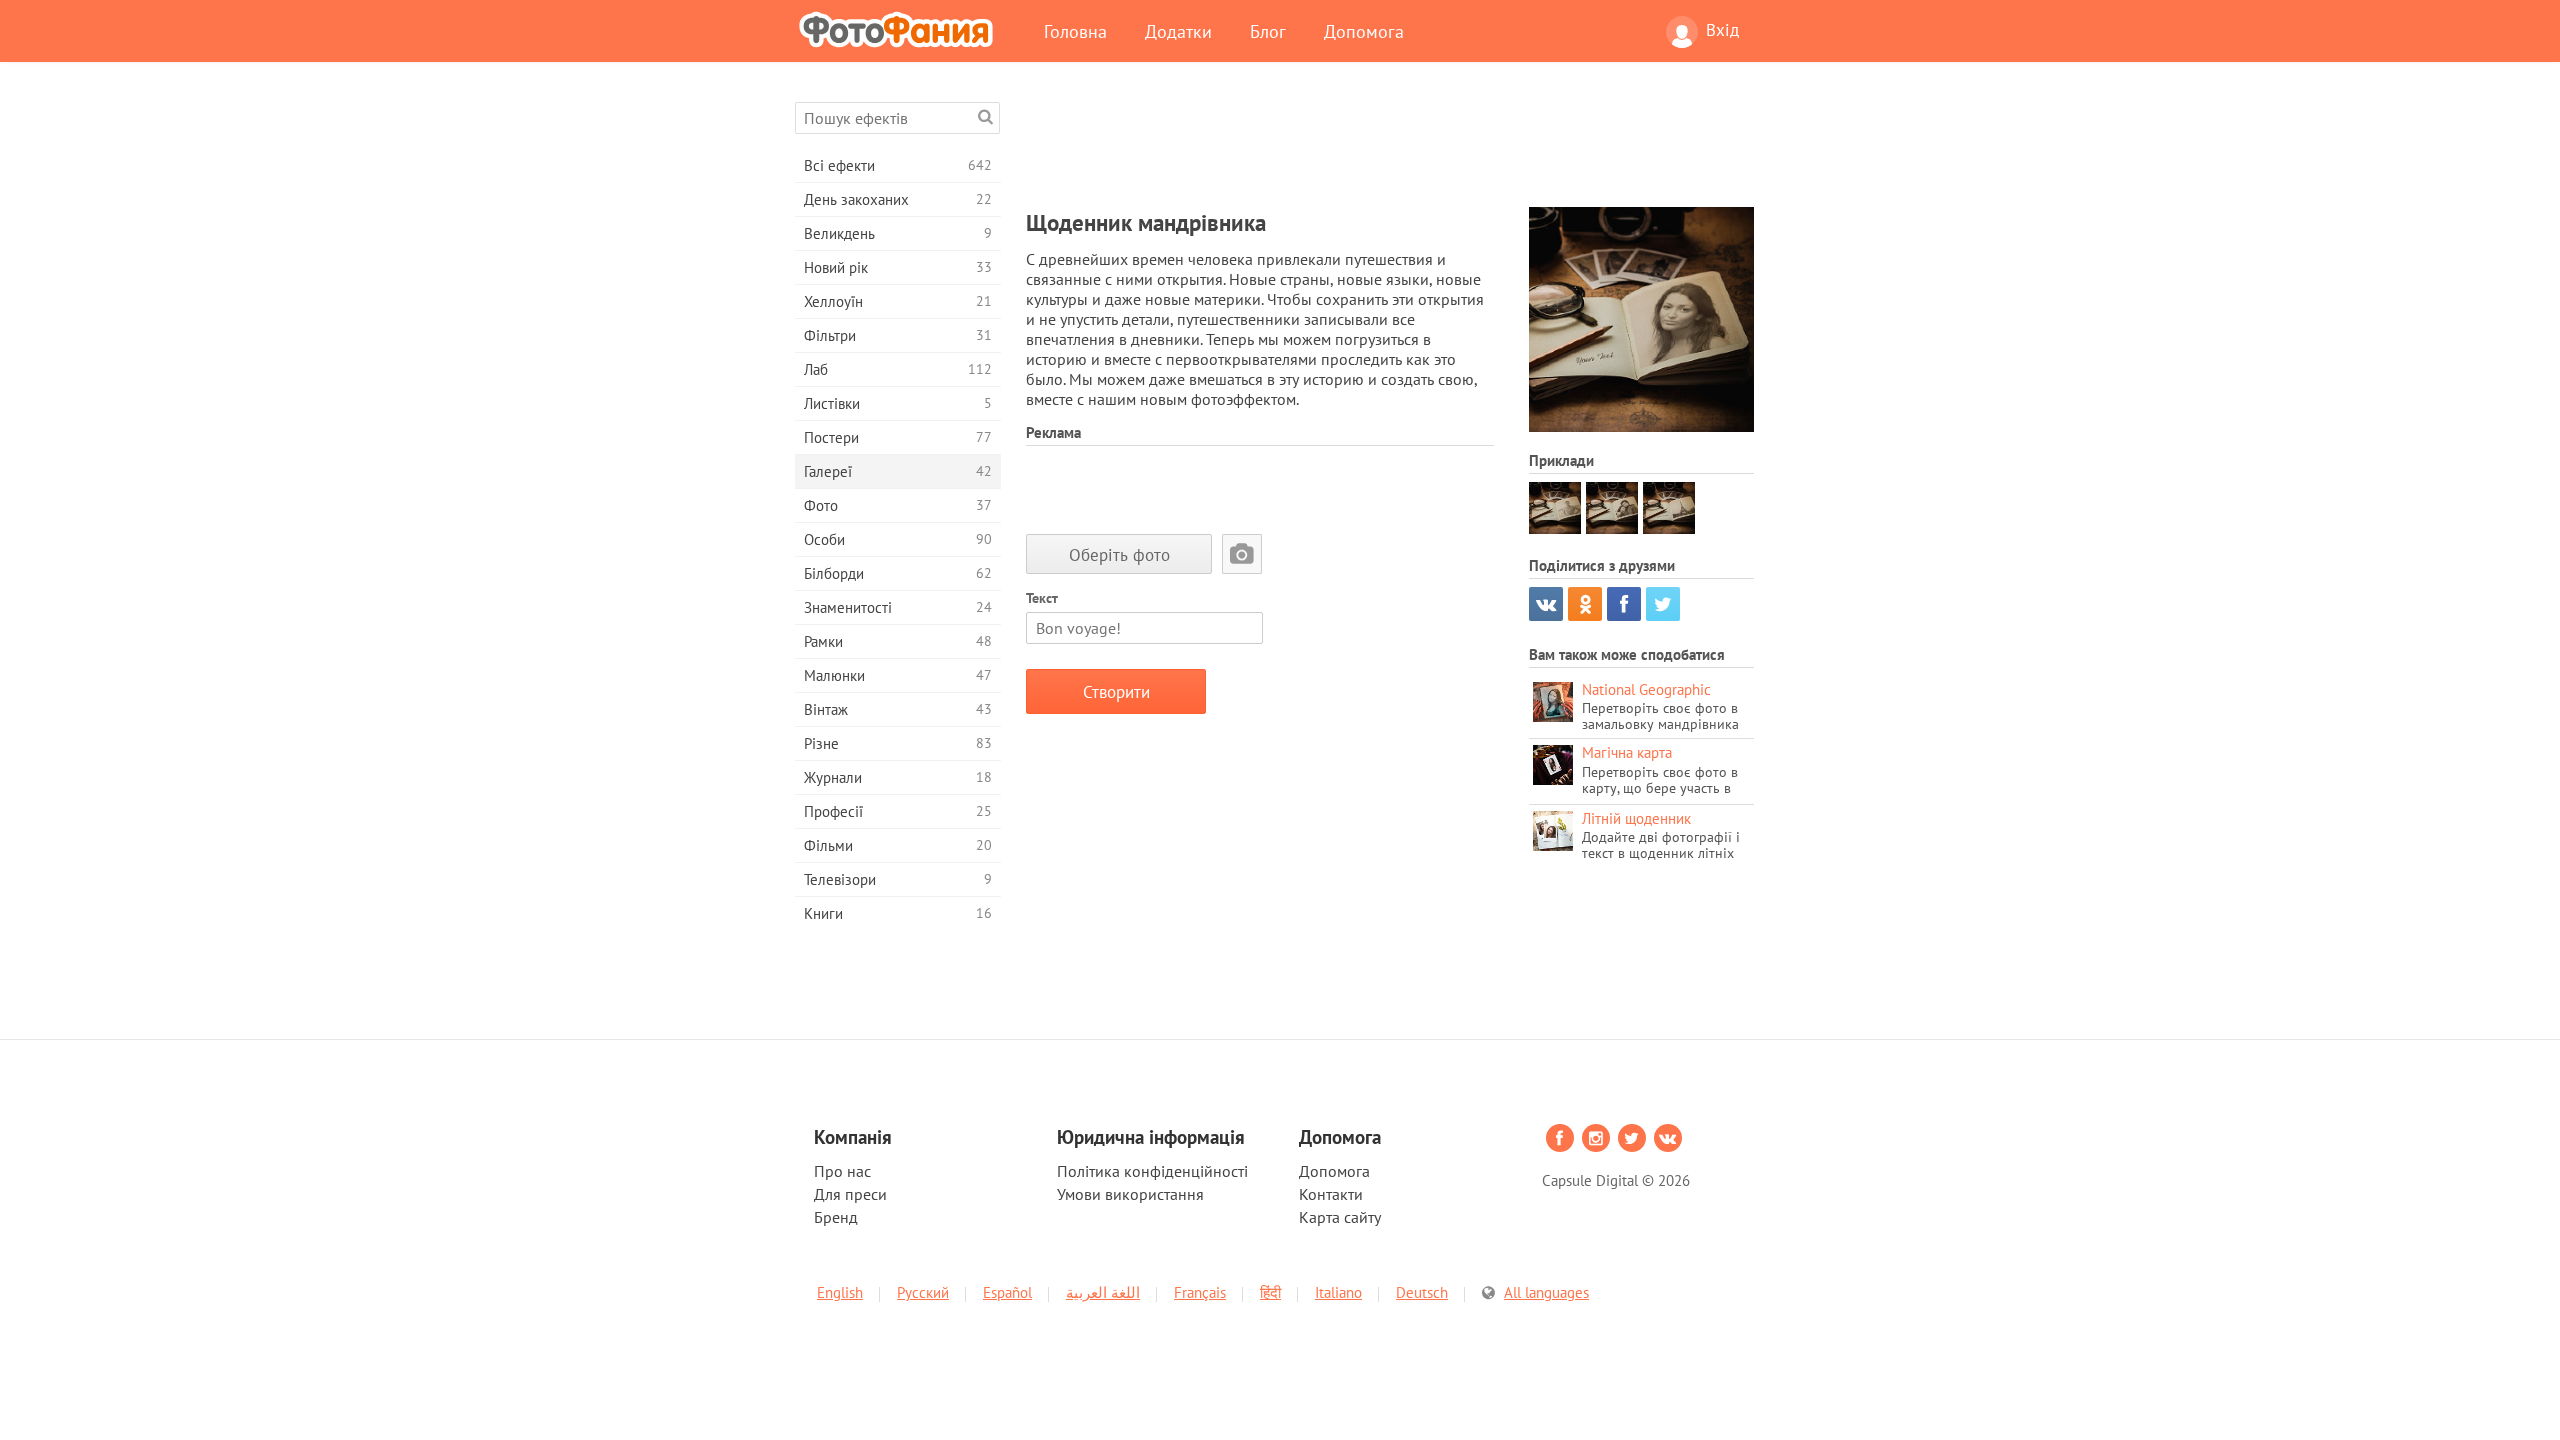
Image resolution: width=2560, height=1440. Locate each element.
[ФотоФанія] (900, 29)
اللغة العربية (1103, 1292)
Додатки (1178, 31)
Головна (1075, 31)
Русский (923, 1292)
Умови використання (1130, 1194)
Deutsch (1422, 1292)
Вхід (1722, 30)
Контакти (1331, 1194)
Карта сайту (1340, 1217)
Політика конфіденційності (1152, 1171)
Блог (1268, 31)
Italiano (1338, 1292)
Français (1200, 1292)
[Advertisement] (1390, 147)
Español (1007, 1292)
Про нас (842, 1171)
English (840, 1292)
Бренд (836, 1217)
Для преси (850, 1194)
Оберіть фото (1119, 554)
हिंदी (1270, 1292)
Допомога (1364, 31)
